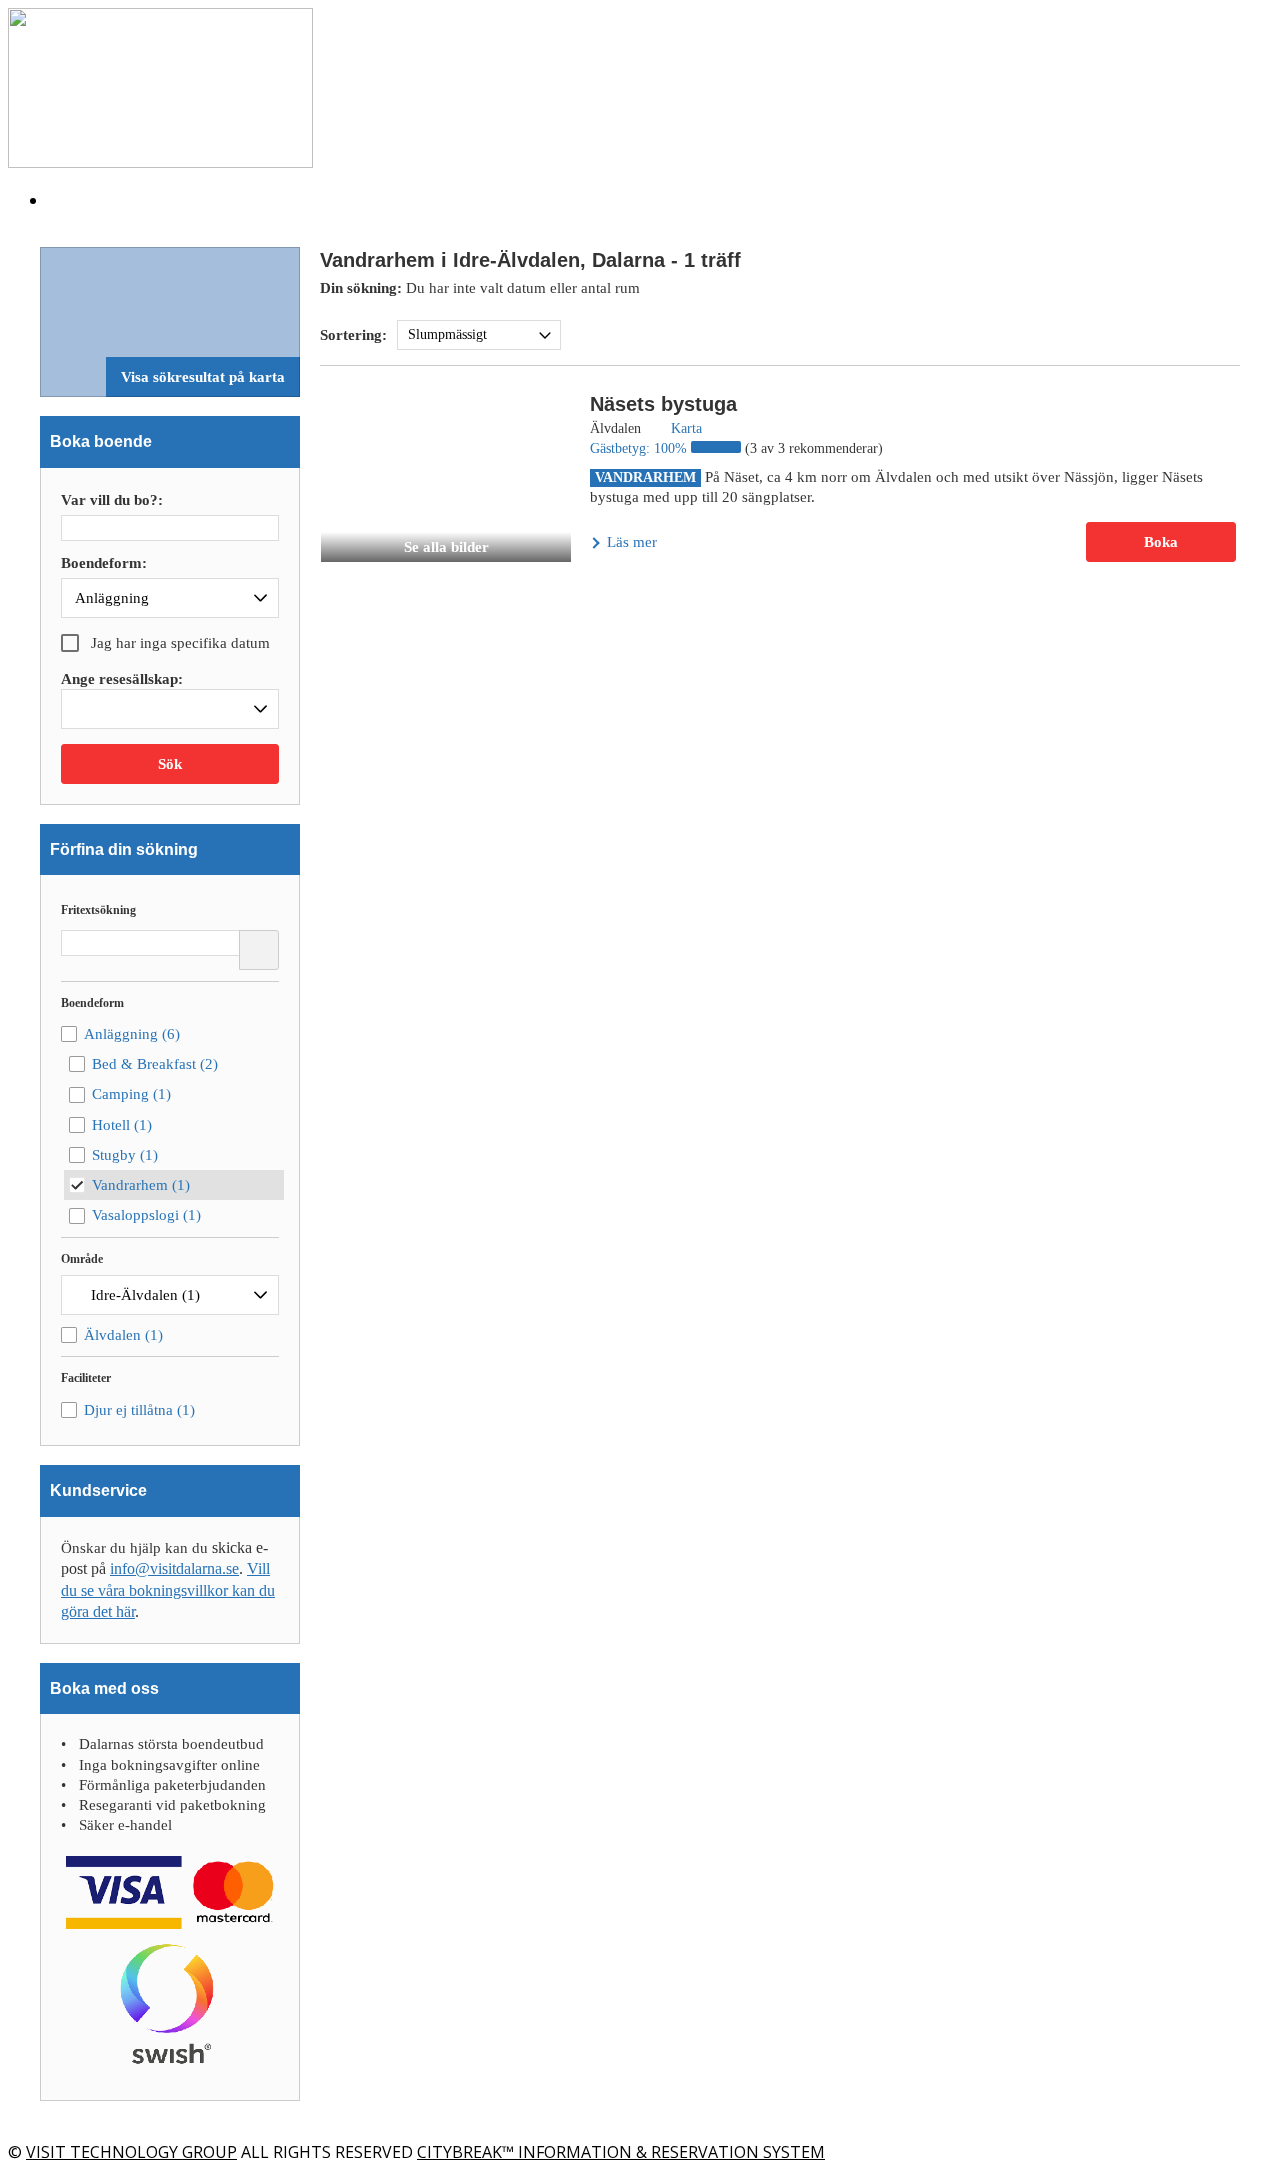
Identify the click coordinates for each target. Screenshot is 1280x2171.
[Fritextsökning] (259, 950)
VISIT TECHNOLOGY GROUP (131, 2152)
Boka (1161, 542)
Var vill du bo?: (112, 500)
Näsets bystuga (663, 404)
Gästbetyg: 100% (640, 448)
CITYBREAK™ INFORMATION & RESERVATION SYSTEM (621, 2152)
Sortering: (353, 335)
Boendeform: (104, 563)
